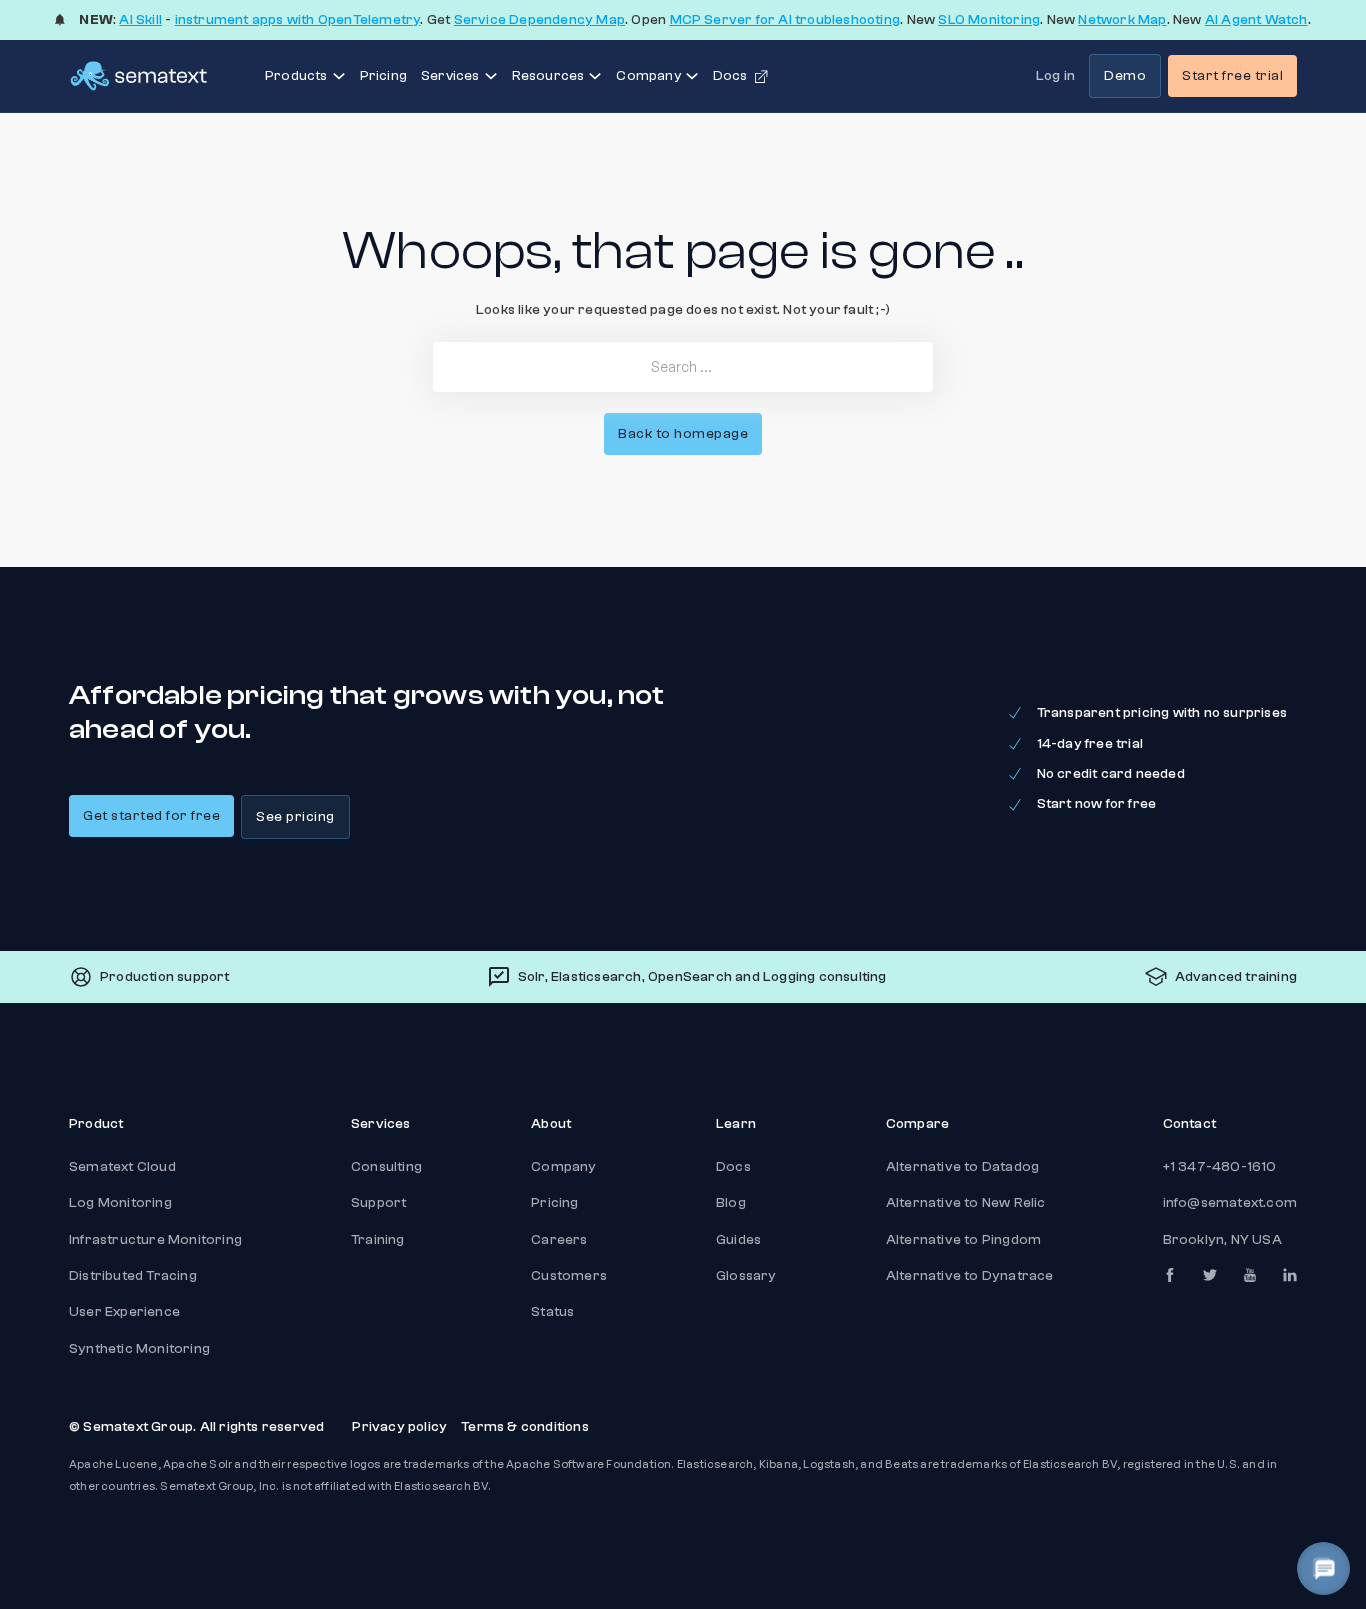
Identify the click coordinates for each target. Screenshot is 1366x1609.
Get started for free (151, 816)
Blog (731, 1203)
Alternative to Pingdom (963, 1240)
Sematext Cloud (122, 1167)
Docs (733, 1167)
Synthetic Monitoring (139, 1349)
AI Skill (140, 20)
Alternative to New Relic (966, 1203)
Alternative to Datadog (962, 1167)
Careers (559, 1240)
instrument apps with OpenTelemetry (298, 20)
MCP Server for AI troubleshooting (785, 20)
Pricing (383, 76)
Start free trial (1232, 76)
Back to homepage (683, 434)
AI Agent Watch (1256, 20)
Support (378, 1203)
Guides (738, 1240)
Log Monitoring (120, 1203)
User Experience (124, 1312)
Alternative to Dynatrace (970, 1276)
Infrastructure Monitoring (155, 1240)
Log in (1055, 76)
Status (552, 1312)
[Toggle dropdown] (339, 76)
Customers (569, 1276)
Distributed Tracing (133, 1276)
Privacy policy (399, 1427)
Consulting (386, 1167)
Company (563, 1167)
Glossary (746, 1276)
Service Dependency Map (539, 20)
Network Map (1122, 20)
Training (378, 1240)
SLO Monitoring (989, 20)
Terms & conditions (525, 1427)
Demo (1125, 76)
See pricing (295, 817)
